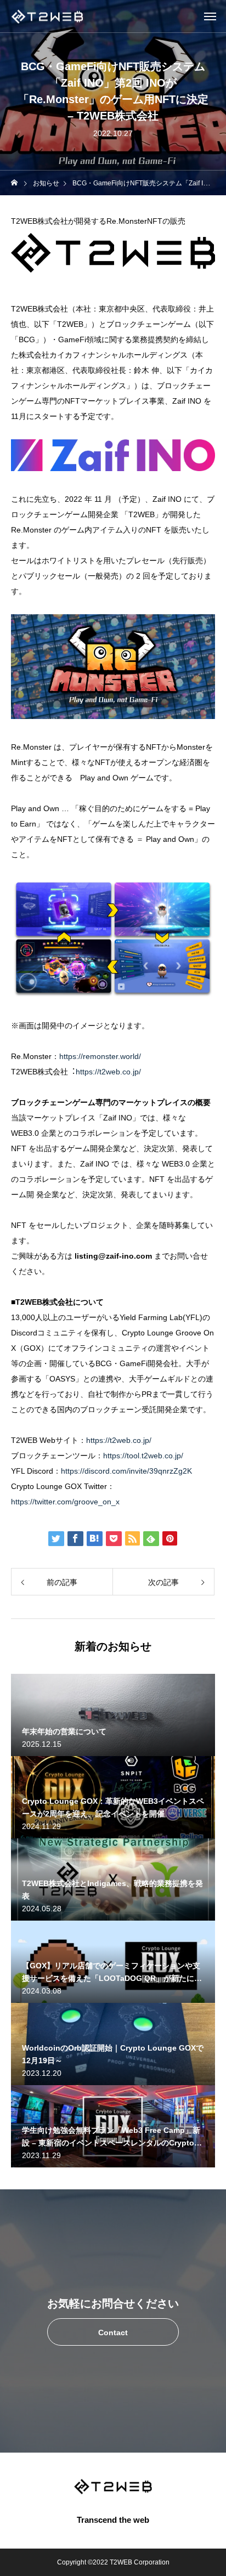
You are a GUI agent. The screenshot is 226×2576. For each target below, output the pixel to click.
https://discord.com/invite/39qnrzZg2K (126, 1471)
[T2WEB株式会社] (47, 16)
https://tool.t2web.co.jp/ (143, 1456)
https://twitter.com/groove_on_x (65, 1502)
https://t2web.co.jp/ (108, 1072)
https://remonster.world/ (100, 1056)
